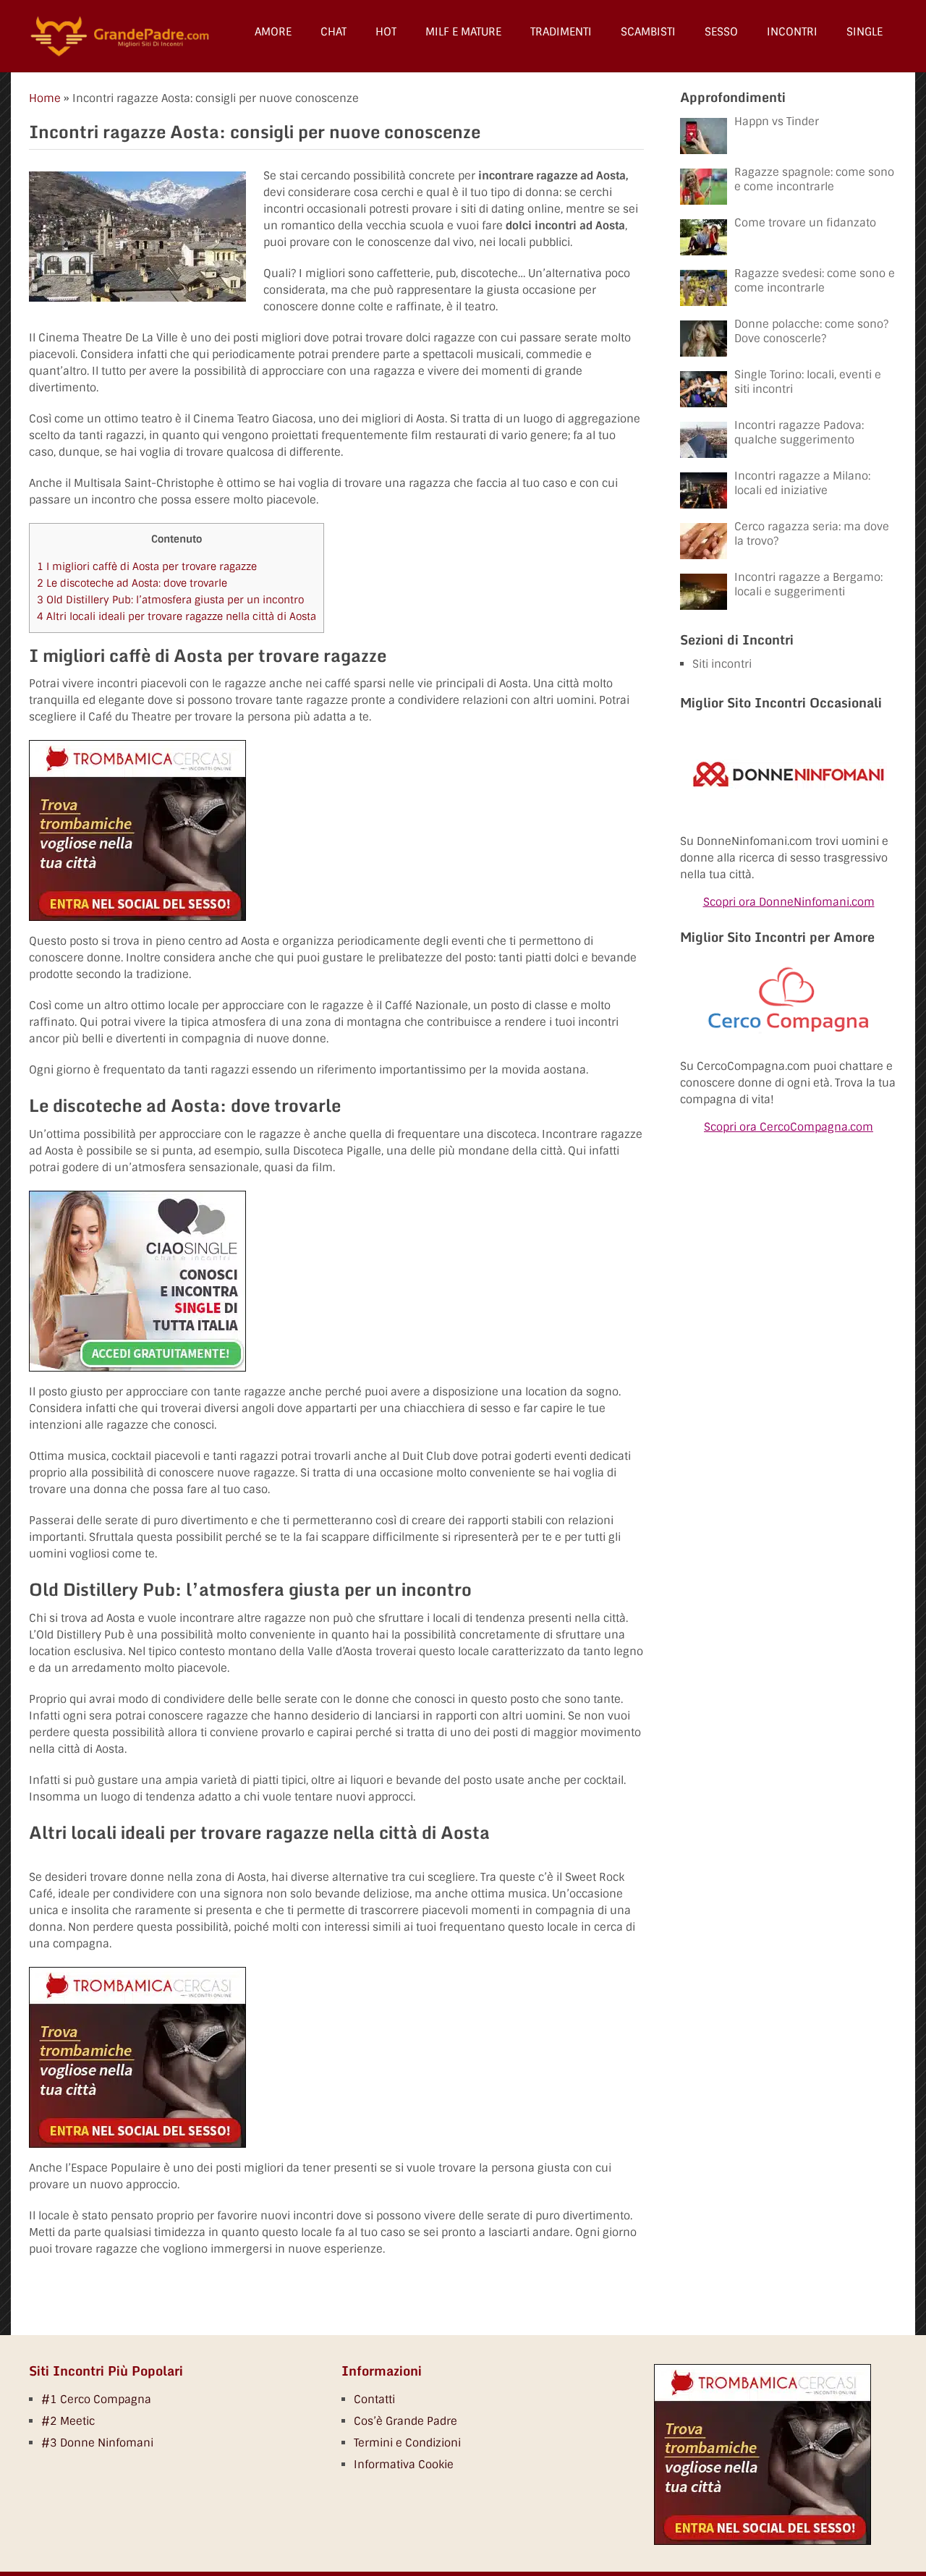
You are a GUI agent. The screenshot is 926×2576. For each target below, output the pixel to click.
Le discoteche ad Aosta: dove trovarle (132, 583)
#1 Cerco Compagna (96, 2399)
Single (865, 32)
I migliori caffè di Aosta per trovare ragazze (147, 566)
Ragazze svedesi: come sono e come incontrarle (815, 281)
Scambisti (648, 32)
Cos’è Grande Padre (405, 2421)
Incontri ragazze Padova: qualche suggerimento (799, 433)
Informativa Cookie (404, 2465)
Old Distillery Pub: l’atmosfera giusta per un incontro (170, 600)
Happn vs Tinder (777, 122)
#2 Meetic (68, 2421)
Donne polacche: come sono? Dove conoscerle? (811, 331)
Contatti (374, 2399)
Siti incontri (722, 664)
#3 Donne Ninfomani (97, 2443)
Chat (334, 32)
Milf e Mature (463, 32)
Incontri (792, 32)
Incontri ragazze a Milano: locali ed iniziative (802, 483)
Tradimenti (561, 32)
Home (45, 98)
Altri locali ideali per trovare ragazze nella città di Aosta (177, 616)
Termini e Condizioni (407, 2443)
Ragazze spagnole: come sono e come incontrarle (814, 179)
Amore (273, 32)
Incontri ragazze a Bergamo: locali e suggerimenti (808, 585)
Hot (386, 32)
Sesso (721, 32)
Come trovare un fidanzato (805, 223)
